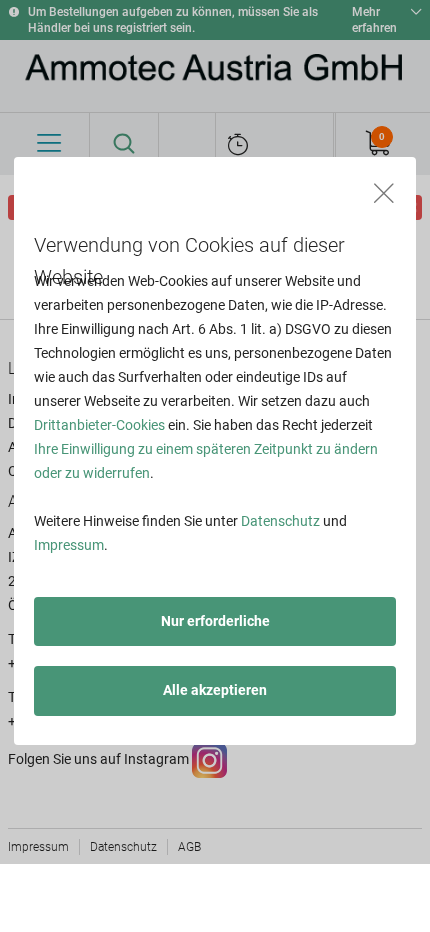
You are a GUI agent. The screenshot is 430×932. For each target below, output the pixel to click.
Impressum (69, 545)
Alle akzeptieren (215, 690)
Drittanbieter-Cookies (99, 425)
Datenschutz (280, 521)
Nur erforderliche (215, 621)
